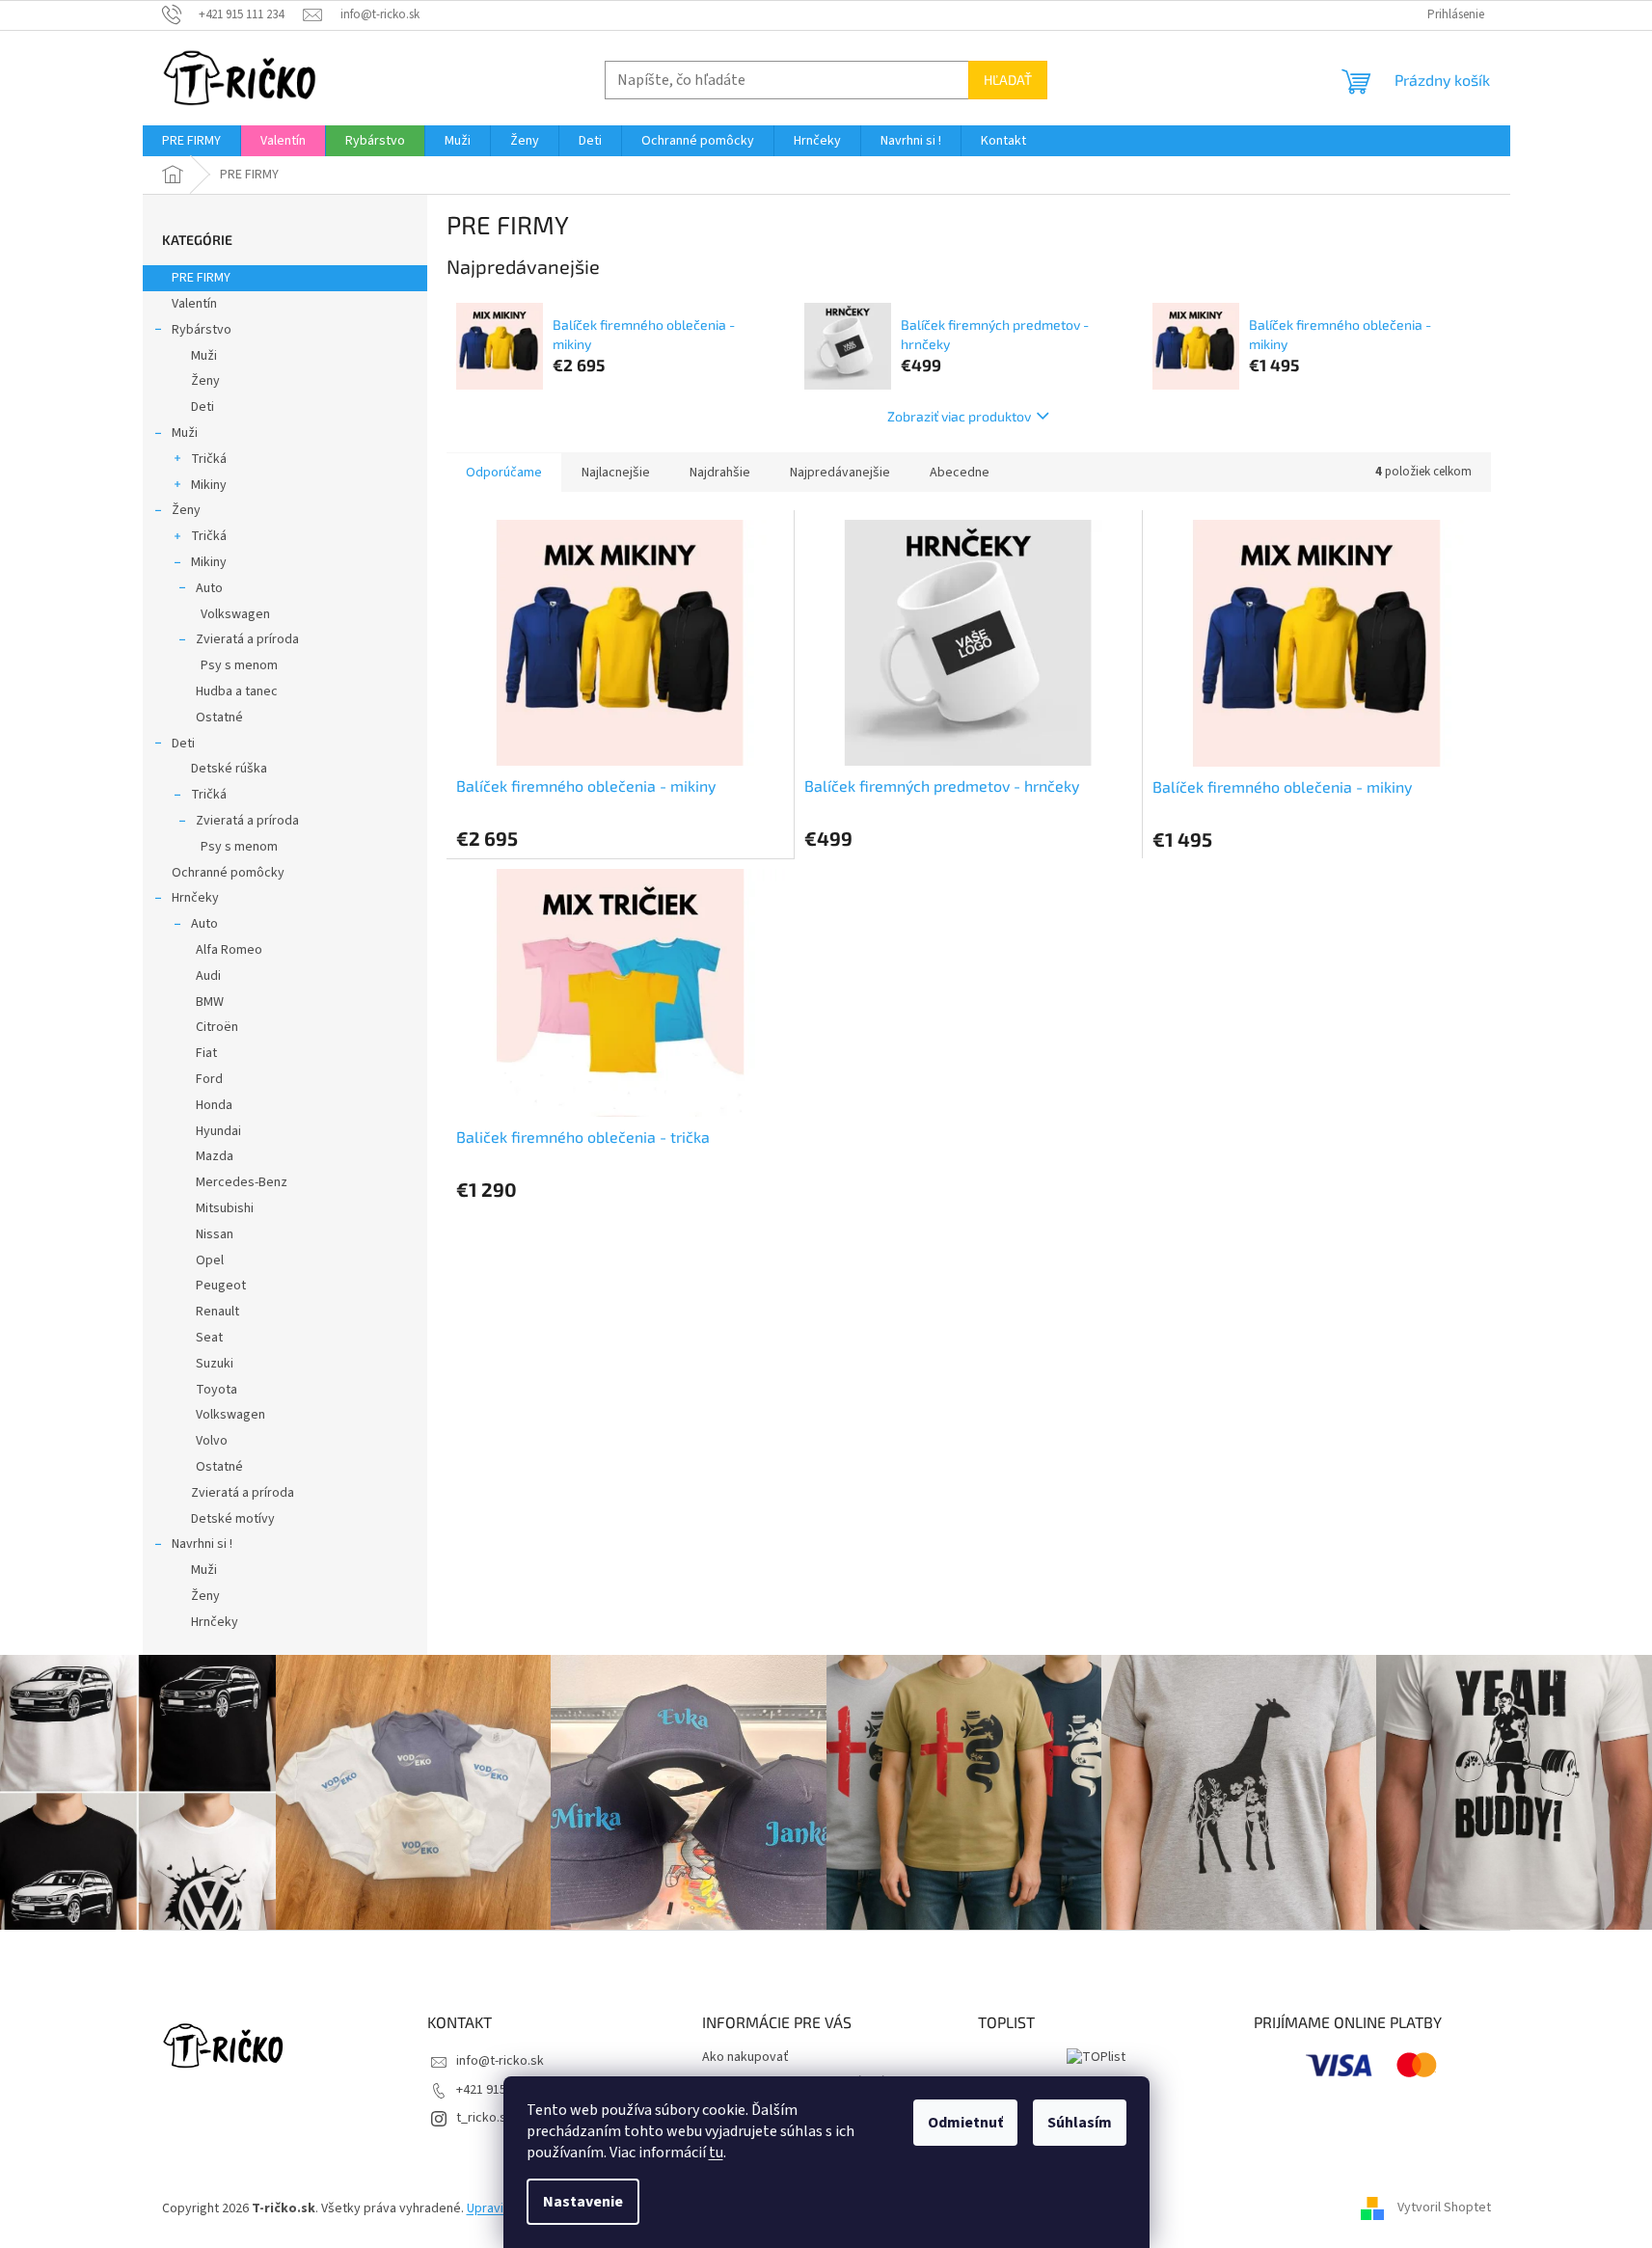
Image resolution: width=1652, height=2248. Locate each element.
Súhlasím (1080, 2123)
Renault (217, 1312)
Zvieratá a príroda (247, 639)
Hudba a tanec (237, 691)
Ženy (205, 381)
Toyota (217, 1390)
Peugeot (221, 1286)
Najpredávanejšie (840, 473)
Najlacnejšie (616, 473)
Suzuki (215, 1364)
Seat (209, 1338)
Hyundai (218, 1131)
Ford (209, 1079)
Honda (214, 1105)
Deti (203, 407)
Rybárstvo (202, 330)
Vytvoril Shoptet (1444, 2208)
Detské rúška (229, 769)
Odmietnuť (965, 2123)
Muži (204, 356)
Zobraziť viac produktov (959, 416)
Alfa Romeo (229, 950)
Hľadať (1008, 80)
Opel (210, 1260)
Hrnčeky (195, 898)
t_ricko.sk (485, 2118)
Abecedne (960, 473)
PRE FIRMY (201, 278)
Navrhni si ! (202, 1544)
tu (716, 2153)
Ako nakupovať (745, 2057)
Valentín (194, 304)
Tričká (209, 459)
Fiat (206, 1053)
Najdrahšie (720, 473)
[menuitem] (191, 141)
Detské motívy (233, 1519)
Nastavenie (583, 2202)
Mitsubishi (225, 1208)
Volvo (212, 1441)
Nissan (215, 1234)
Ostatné (219, 718)
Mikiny (209, 485)
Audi (208, 976)
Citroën (217, 1027)
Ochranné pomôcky (228, 873)
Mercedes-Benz (242, 1182)
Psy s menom (239, 665)
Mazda (215, 1156)
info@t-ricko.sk (500, 2061)
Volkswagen (235, 614)
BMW (210, 1002)
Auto (209, 588)
